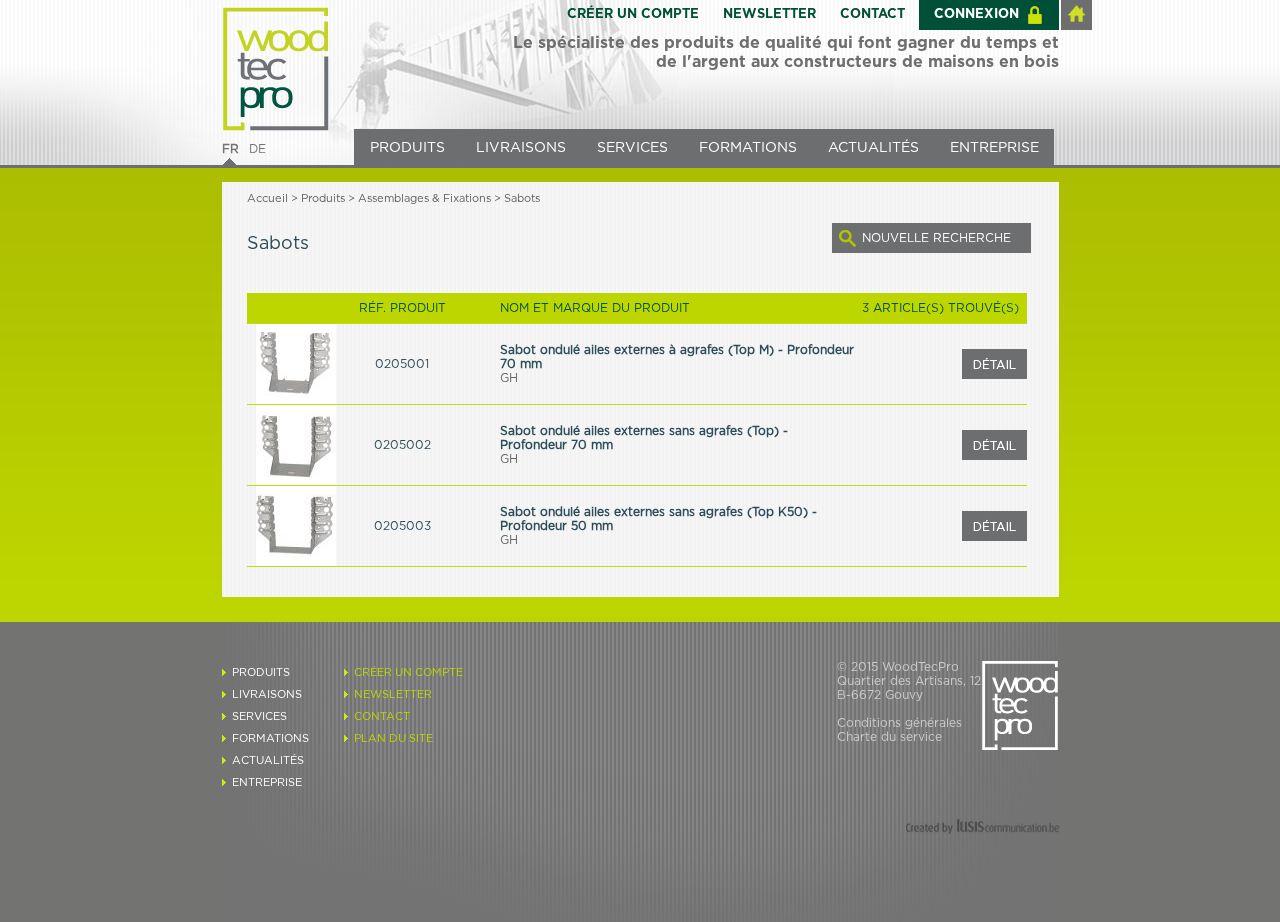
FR (230, 149)
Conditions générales (899, 723)
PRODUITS (407, 148)
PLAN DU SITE (393, 738)
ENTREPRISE (994, 148)
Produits (323, 198)
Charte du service (889, 737)
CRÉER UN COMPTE (633, 14)
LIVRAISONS (521, 148)
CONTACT (872, 14)
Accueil (267, 198)
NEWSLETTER (769, 14)
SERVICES (632, 148)
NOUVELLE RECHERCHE (936, 238)
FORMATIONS (748, 148)
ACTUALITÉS (873, 148)
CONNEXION (976, 14)
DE (257, 149)
